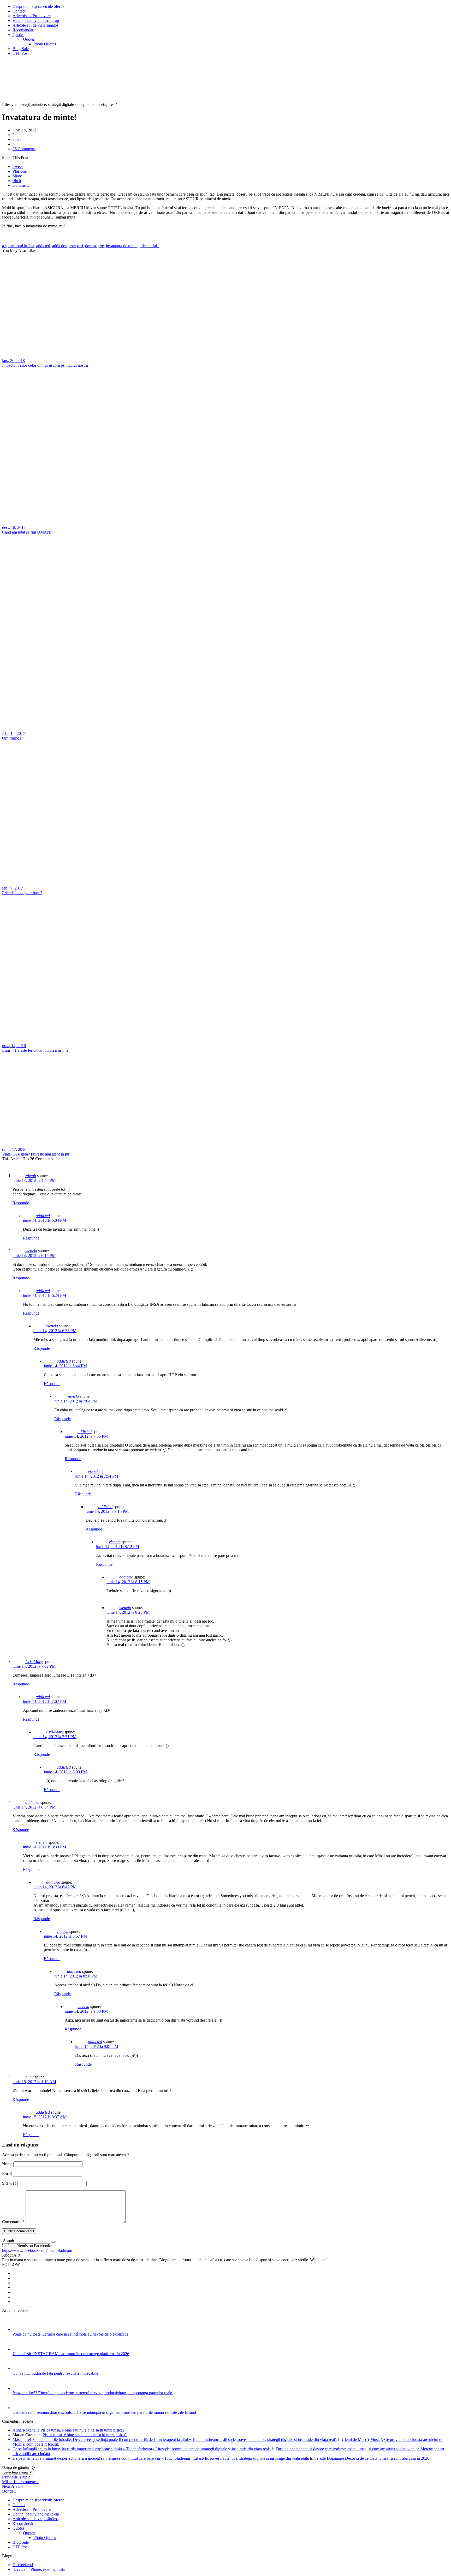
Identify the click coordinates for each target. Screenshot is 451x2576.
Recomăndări (23, 30)
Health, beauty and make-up (36, 20)
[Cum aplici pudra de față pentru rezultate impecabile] (19, 2369)
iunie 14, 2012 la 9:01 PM (97, 2046)
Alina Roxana (24, 2430)
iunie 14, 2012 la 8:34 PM (34, 1807)
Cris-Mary (34, 1662)
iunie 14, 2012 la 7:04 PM (76, 1401)
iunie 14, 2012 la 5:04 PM (44, 1220)
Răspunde (21, 1203)
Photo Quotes (45, 44)
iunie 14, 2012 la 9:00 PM (86, 2011)
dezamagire (94, 246)
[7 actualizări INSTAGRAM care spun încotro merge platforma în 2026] (19, 2349)
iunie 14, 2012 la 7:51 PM (55, 1737)
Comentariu (13, 2222)
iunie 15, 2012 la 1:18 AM (34, 2082)
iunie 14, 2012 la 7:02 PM (34, 1666)
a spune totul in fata (18, 246)
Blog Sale (21, 49)
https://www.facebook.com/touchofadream (37, 2250)
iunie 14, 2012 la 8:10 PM (107, 1511)
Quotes (18, 35)
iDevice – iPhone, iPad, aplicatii (39, 2569)
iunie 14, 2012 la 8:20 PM (128, 1612)
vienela (31, 1251)
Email (7, 2173)
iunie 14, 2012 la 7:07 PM (44, 1701)
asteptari (76, 246)
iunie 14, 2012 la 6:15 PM (34, 1256)
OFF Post (20, 53)
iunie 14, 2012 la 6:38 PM (55, 1331)
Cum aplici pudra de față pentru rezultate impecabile (55, 2373)
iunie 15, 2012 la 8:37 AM (45, 2117)
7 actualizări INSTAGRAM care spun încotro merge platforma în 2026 (71, 2354)
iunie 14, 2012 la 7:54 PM (97, 1476)
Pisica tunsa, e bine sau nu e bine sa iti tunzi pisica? (82, 2430)
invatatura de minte (122, 246)
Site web (9, 2183)
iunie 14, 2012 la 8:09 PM (65, 1772)
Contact (19, 11)
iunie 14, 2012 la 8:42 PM (55, 1887)
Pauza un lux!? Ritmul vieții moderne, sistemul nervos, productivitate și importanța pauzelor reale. (93, 2393)
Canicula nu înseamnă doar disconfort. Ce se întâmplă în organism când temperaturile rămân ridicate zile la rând (104, 2412)
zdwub (31, 1176)
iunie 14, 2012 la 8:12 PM (118, 1547)
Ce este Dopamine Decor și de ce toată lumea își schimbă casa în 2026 (372, 2458)
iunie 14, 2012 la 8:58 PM (76, 1976)
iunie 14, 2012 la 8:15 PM (128, 1582)
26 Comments (24, 149)
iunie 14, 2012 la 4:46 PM (34, 1180)
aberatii (19, 139)
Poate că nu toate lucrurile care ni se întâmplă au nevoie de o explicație (70, 2334)
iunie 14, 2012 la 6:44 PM (65, 1366)
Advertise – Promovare (32, 16)
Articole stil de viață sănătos (35, 25)
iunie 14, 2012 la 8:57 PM (65, 1936)
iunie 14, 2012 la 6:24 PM (44, 1295)
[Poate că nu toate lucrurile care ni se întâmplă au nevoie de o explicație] (19, 2329)
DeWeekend (23, 2565)
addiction (60, 246)
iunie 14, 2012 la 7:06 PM (86, 1436)
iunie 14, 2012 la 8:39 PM (44, 1847)
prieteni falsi (149, 246)
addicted (43, 246)
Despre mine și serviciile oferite (38, 6)
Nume (7, 2164)
